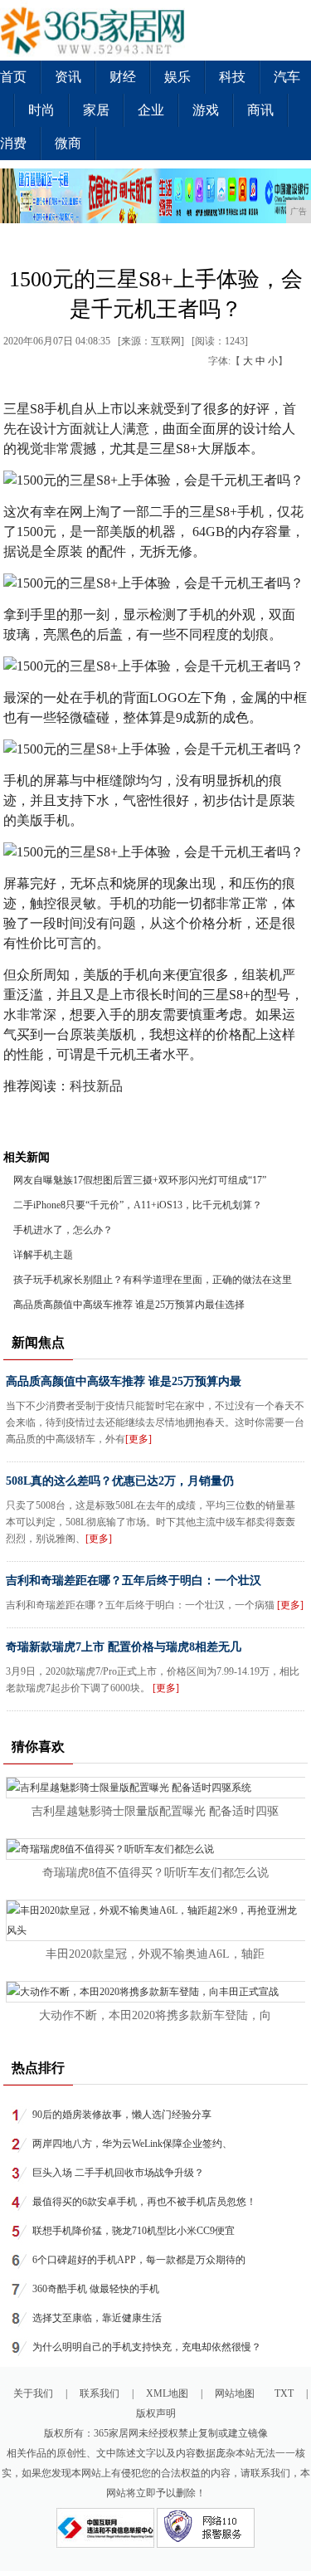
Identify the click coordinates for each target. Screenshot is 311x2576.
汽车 (287, 77)
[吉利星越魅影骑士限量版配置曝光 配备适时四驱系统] (129, 1788)
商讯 (260, 110)
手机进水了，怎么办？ (63, 1230)
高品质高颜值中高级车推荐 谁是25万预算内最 (124, 1381)
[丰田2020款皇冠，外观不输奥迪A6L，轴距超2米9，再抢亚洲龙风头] (156, 1930)
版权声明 (156, 2413)
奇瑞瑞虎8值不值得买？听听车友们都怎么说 (155, 1873)
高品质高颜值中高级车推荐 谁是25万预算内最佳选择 (129, 1305)
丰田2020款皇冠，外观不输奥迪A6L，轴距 (155, 1954)
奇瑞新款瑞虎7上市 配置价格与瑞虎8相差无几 (124, 1647)
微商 (68, 143)
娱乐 (177, 77)
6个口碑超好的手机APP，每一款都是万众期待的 (139, 2260)
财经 (123, 77)
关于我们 (33, 2393)
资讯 (68, 77)
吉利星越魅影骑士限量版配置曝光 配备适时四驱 (155, 1811)
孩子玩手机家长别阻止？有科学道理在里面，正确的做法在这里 (153, 1280)
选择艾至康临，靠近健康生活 (97, 2318)
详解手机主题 (43, 1255)
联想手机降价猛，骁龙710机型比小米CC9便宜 (134, 2231)
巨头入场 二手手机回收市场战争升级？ (118, 2173)
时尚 (41, 110)
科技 (232, 77)
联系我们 (100, 2393)
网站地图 (235, 2393)
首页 (13, 77)
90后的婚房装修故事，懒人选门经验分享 (122, 2115)
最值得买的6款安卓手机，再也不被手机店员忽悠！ (144, 2202)
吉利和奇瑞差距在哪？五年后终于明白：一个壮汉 (134, 1581)
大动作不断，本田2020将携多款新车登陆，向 (155, 2015)
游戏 (206, 110)
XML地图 (167, 2393)
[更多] (138, 1439)
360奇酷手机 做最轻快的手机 (96, 2289)
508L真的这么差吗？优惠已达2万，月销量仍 (120, 1481)
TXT (284, 2393)
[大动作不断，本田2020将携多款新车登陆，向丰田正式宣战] (143, 1992)
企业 (151, 110)
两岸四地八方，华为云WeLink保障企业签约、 (132, 2144)
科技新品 (96, 1086)
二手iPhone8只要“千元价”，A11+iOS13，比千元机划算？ (138, 1205)
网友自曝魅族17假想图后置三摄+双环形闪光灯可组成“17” (140, 1180)
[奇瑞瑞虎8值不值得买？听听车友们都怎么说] (110, 1849)
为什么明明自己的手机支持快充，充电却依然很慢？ (147, 2347)
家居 (96, 110)
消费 (13, 143)
